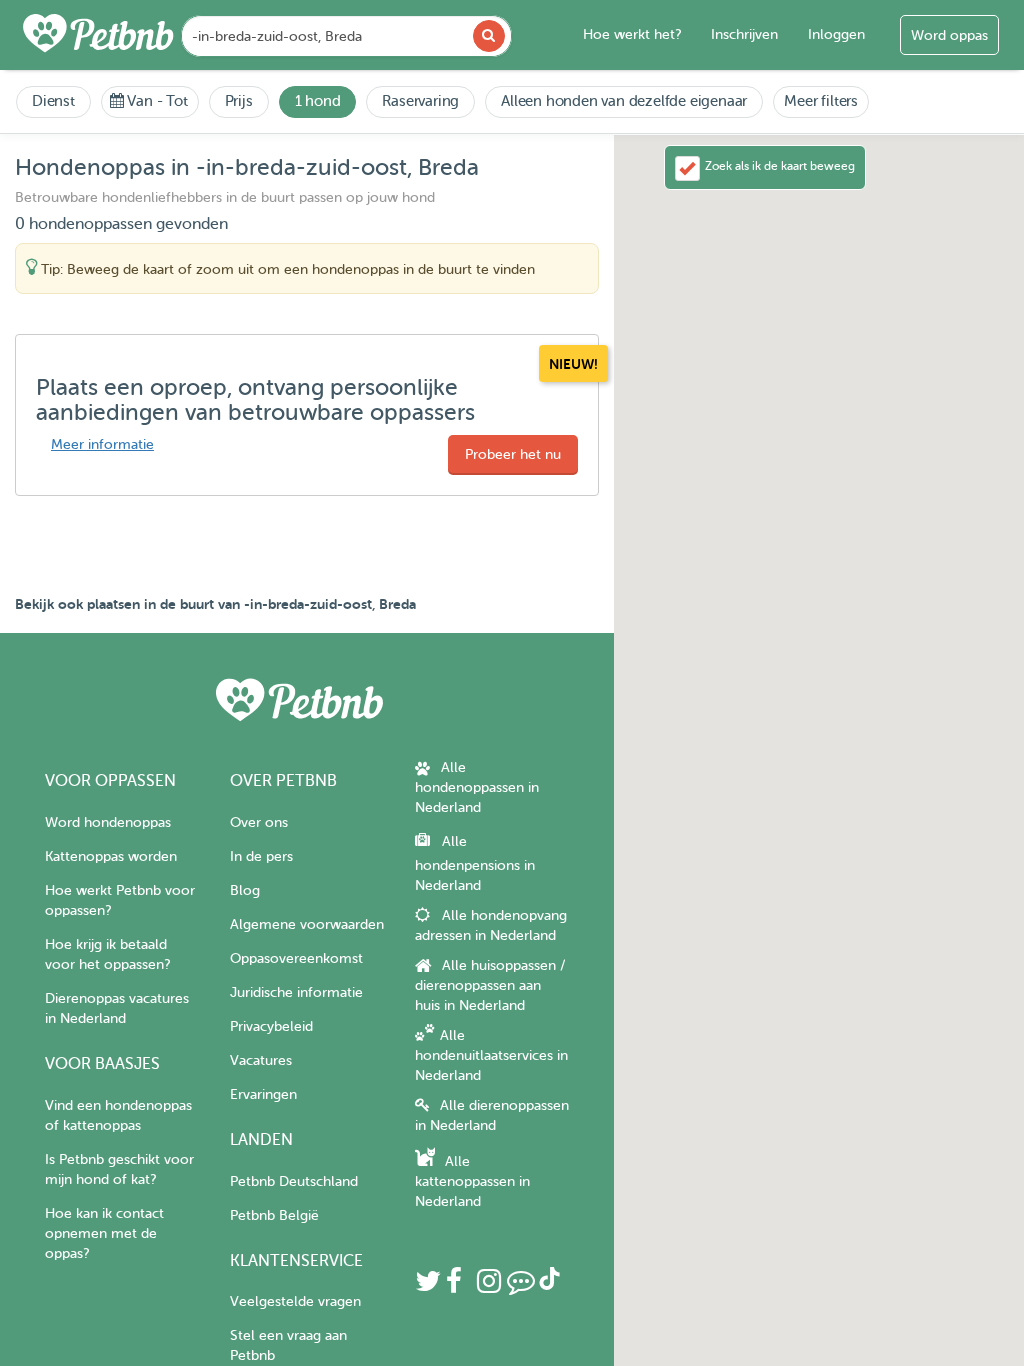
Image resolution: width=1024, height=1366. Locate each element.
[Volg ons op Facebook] (454, 1286)
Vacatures (261, 1060)
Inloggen (836, 34)
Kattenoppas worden (111, 856)
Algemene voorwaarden (307, 924)
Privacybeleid (271, 1026)
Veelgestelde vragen (295, 1301)
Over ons (259, 822)
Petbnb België (274, 1215)
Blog (245, 890)
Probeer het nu (513, 454)
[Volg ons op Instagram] (489, 1286)
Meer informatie (102, 444)
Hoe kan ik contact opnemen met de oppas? (104, 1233)
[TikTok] (549, 1285)
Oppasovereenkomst (296, 958)
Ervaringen (263, 1094)
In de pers (261, 856)
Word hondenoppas (108, 822)
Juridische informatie (296, 992)
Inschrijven (744, 34)
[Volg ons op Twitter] (428, 1286)
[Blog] (521, 1286)
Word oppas (949, 35)
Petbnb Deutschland (294, 1181)
